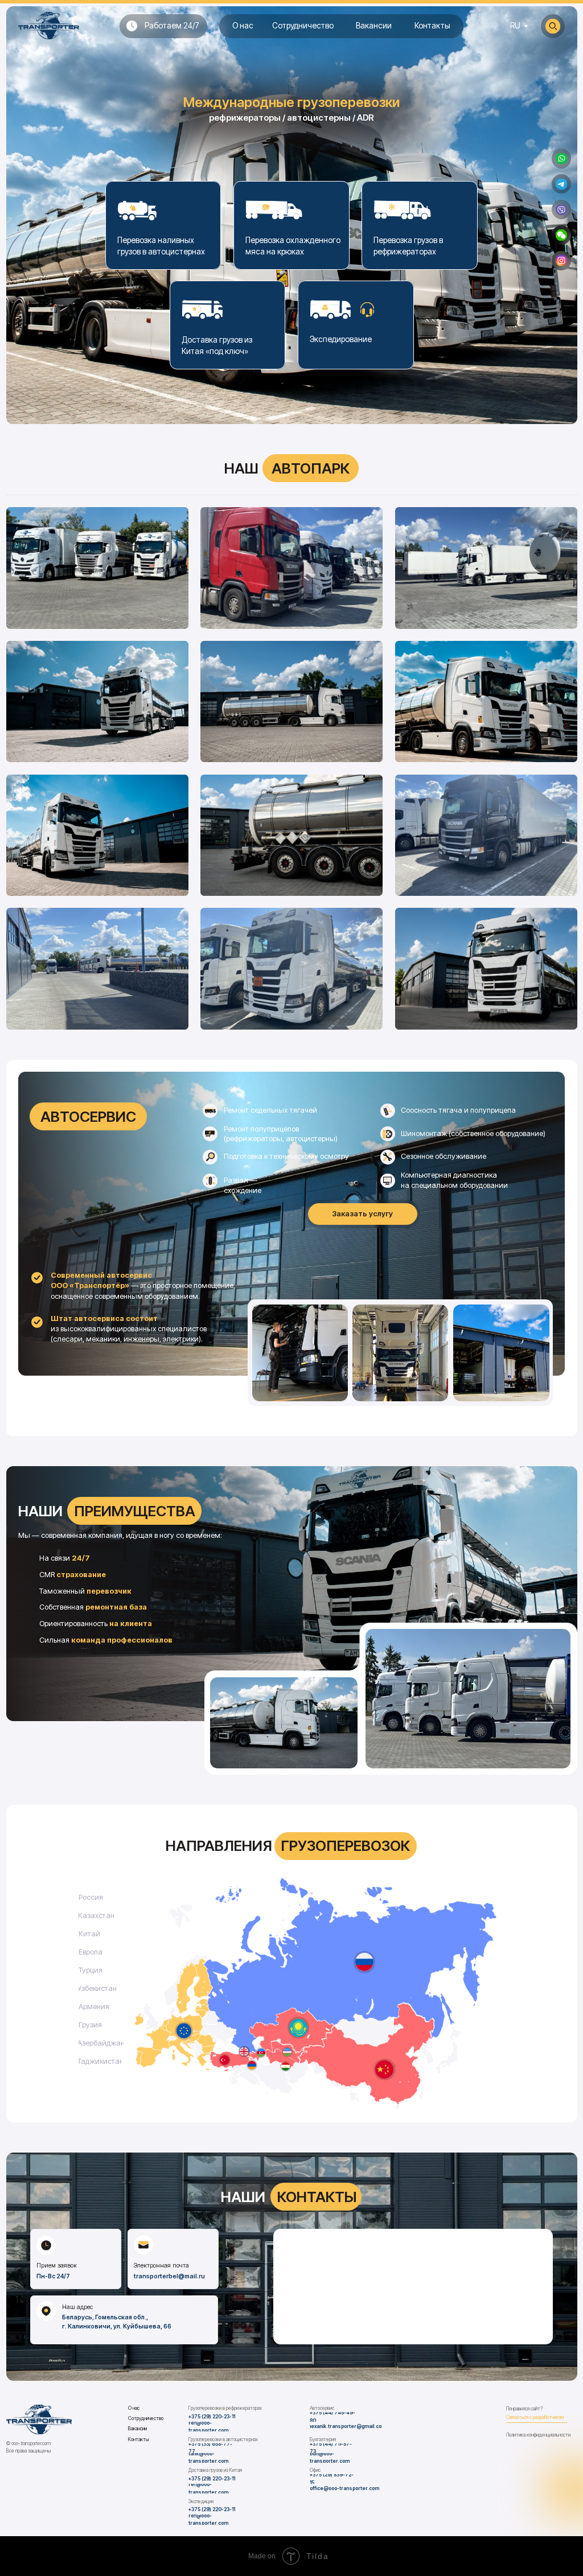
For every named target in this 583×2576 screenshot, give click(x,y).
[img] (561, 159)
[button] (561, 235)
